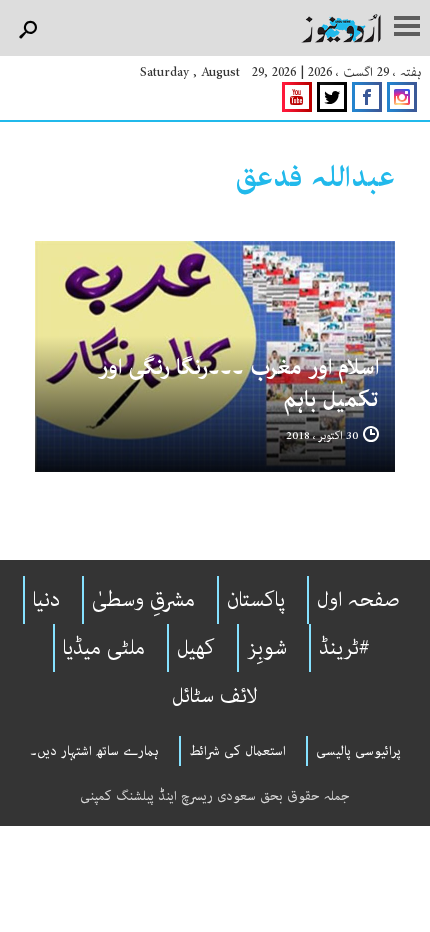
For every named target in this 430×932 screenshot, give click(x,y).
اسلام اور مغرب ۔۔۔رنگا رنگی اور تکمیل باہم (238, 383)
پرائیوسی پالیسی (358, 751)
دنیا (46, 600)
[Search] (27, 30)
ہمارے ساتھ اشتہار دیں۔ (94, 751)
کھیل (196, 648)
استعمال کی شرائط (237, 751)
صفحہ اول (358, 600)
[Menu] (407, 28)
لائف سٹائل (215, 696)
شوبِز (267, 648)
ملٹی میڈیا (104, 648)
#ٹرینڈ (344, 648)
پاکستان (256, 600)
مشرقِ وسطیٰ (143, 600)
